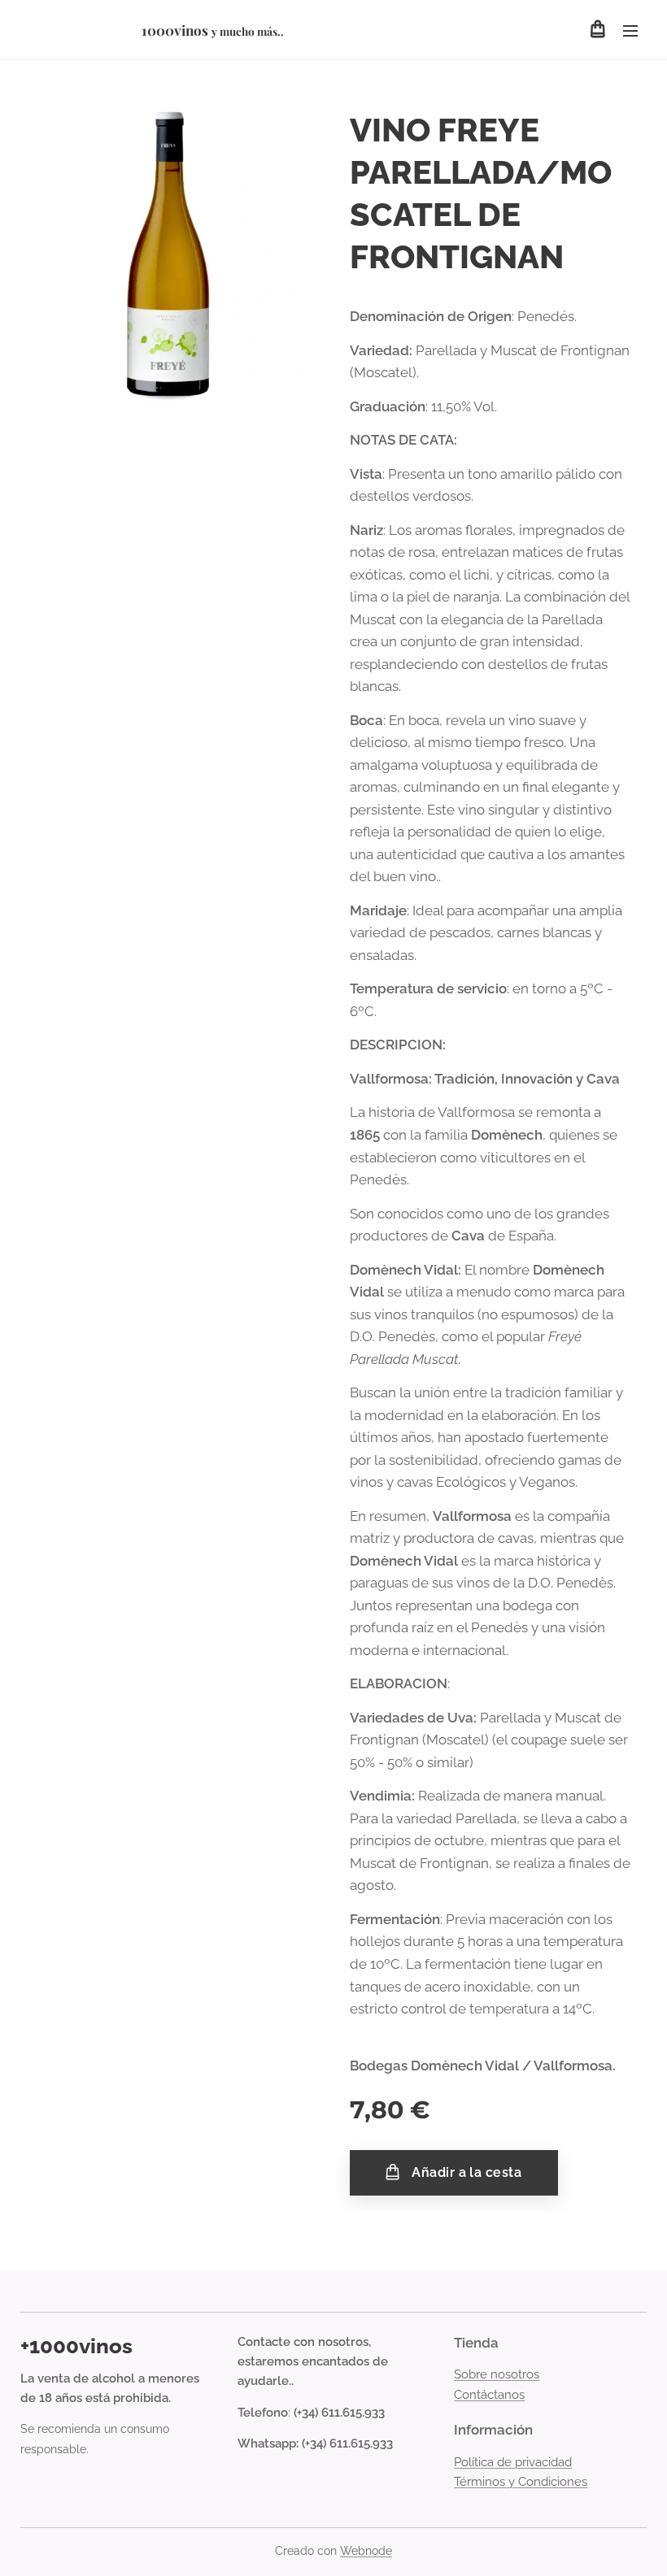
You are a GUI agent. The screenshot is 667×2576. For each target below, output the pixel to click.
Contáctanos (489, 2395)
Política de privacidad (513, 2462)
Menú (630, 30)
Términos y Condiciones (521, 2482)
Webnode (366, 2551)
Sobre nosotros (497, 2374)
